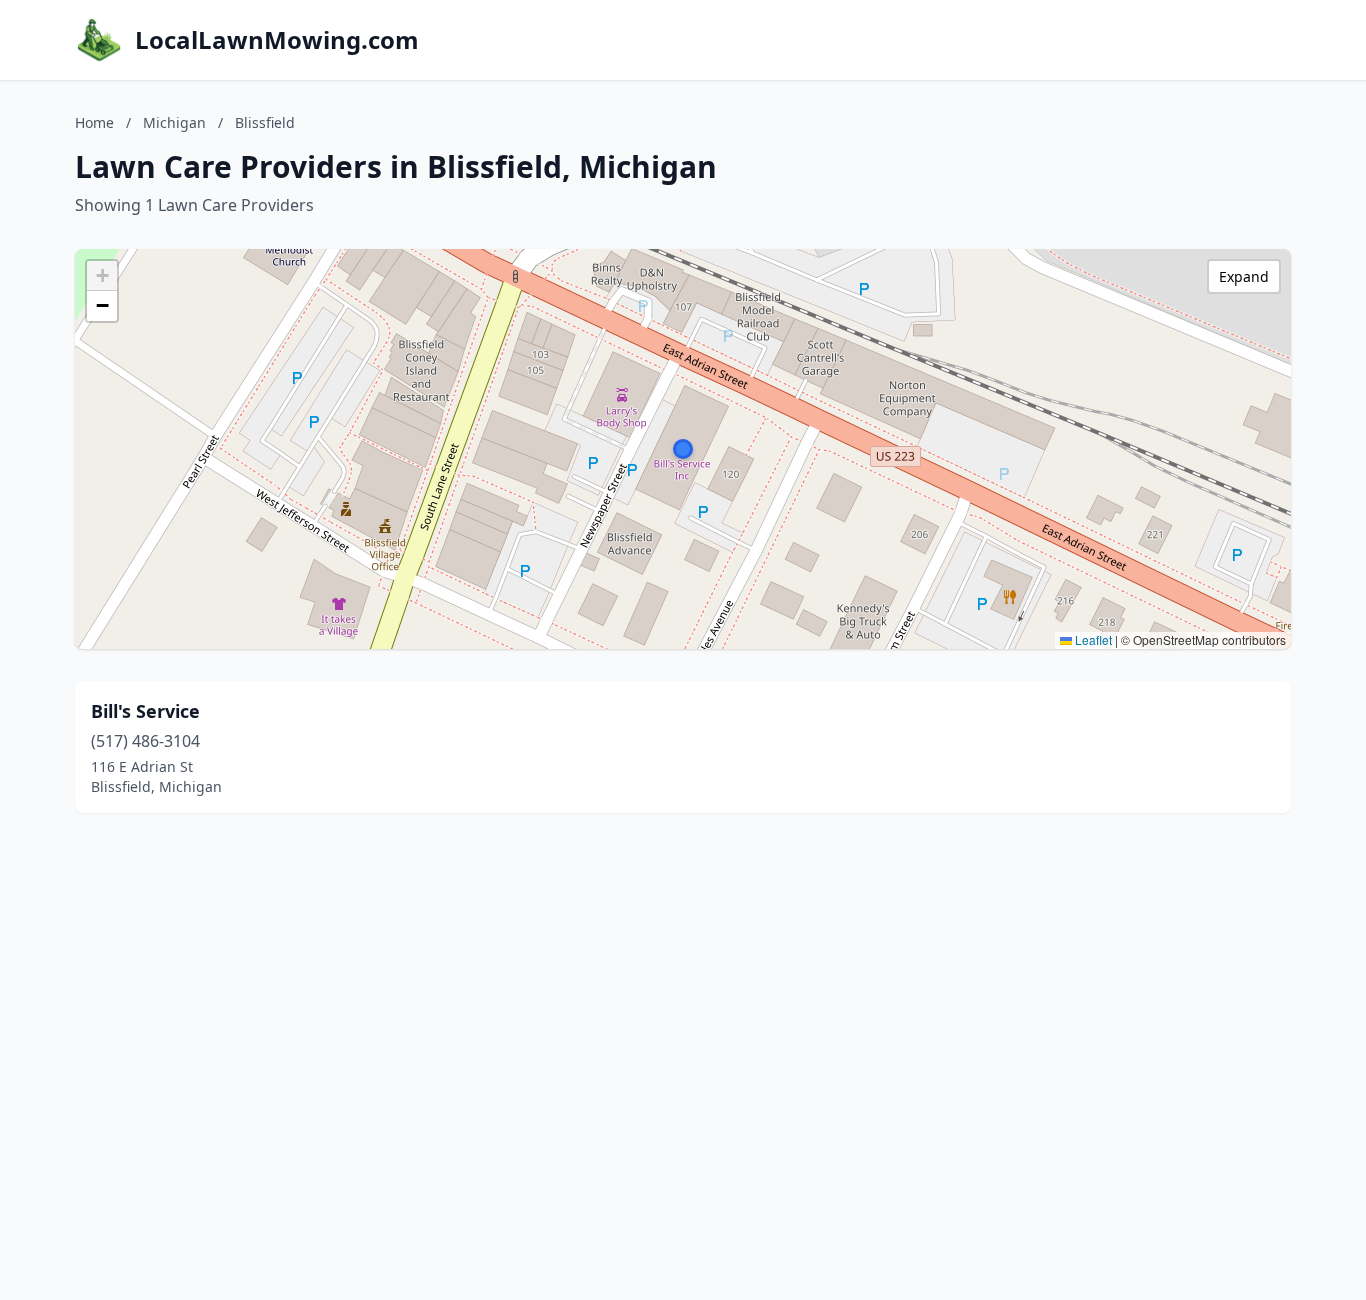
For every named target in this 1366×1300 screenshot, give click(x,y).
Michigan (174, 122)
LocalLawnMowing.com (277, 40)
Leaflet (1092, 639)
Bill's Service (145, 711)
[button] (683, 449)
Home (94, 122)
